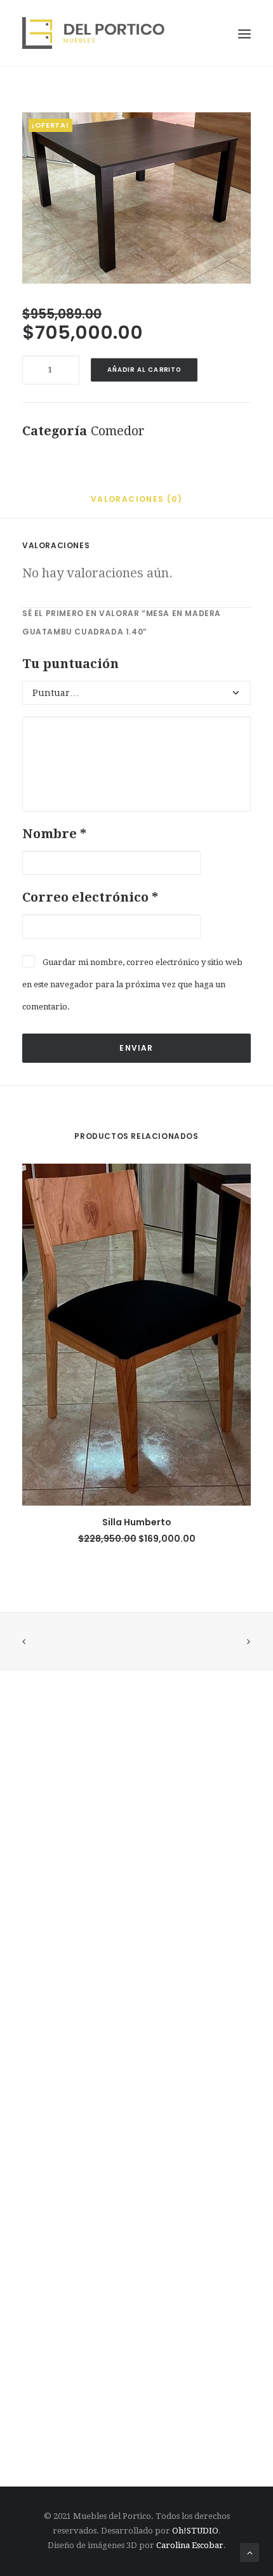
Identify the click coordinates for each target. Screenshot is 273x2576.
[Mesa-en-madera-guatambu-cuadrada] (136, 198)
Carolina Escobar (190, 2545)
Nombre (54, 834)
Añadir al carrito (144, 370)
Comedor (118, 431)
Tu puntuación (70, 664)
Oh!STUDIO (195, 2531)
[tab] (136, 503)
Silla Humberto (137, 1522)
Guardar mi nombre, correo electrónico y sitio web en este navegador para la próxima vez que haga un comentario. (132, 984)
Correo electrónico (90, 897)
